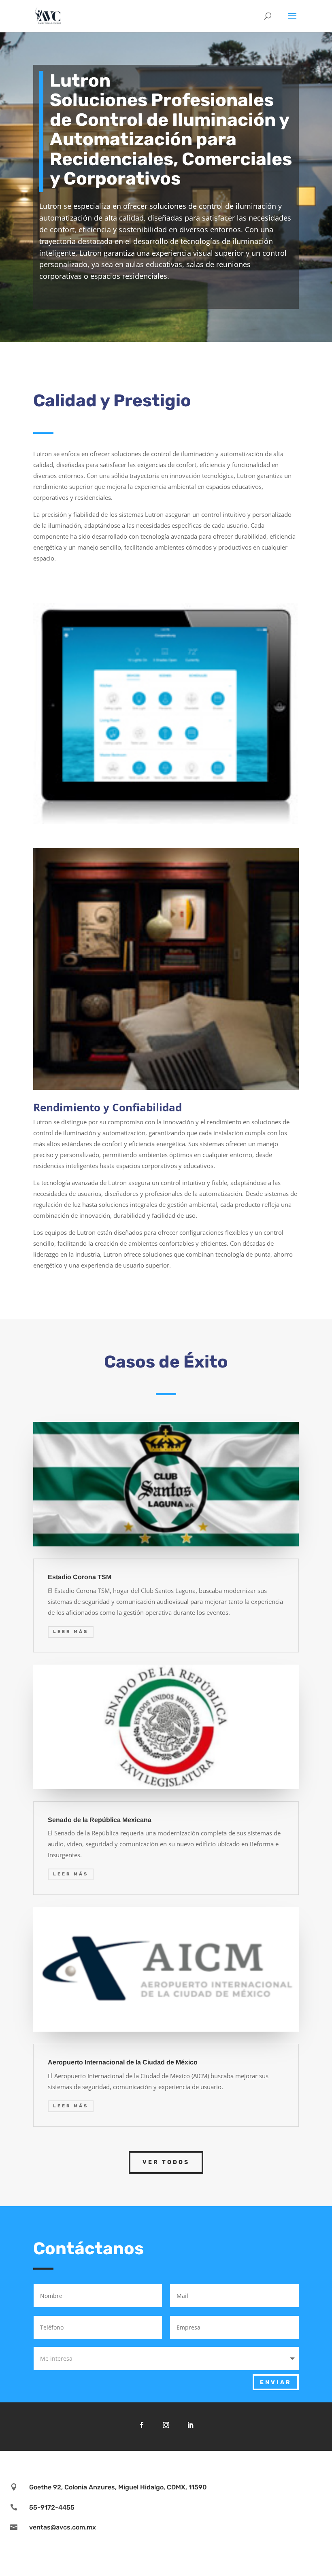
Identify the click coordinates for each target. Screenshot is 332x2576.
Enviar (276, 2382)
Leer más (71, 1874)
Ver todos (166, 2162)
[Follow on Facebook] (142, 2425)
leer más (71, 1632)
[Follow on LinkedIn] (190, 2425)
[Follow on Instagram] (166, 2425)
